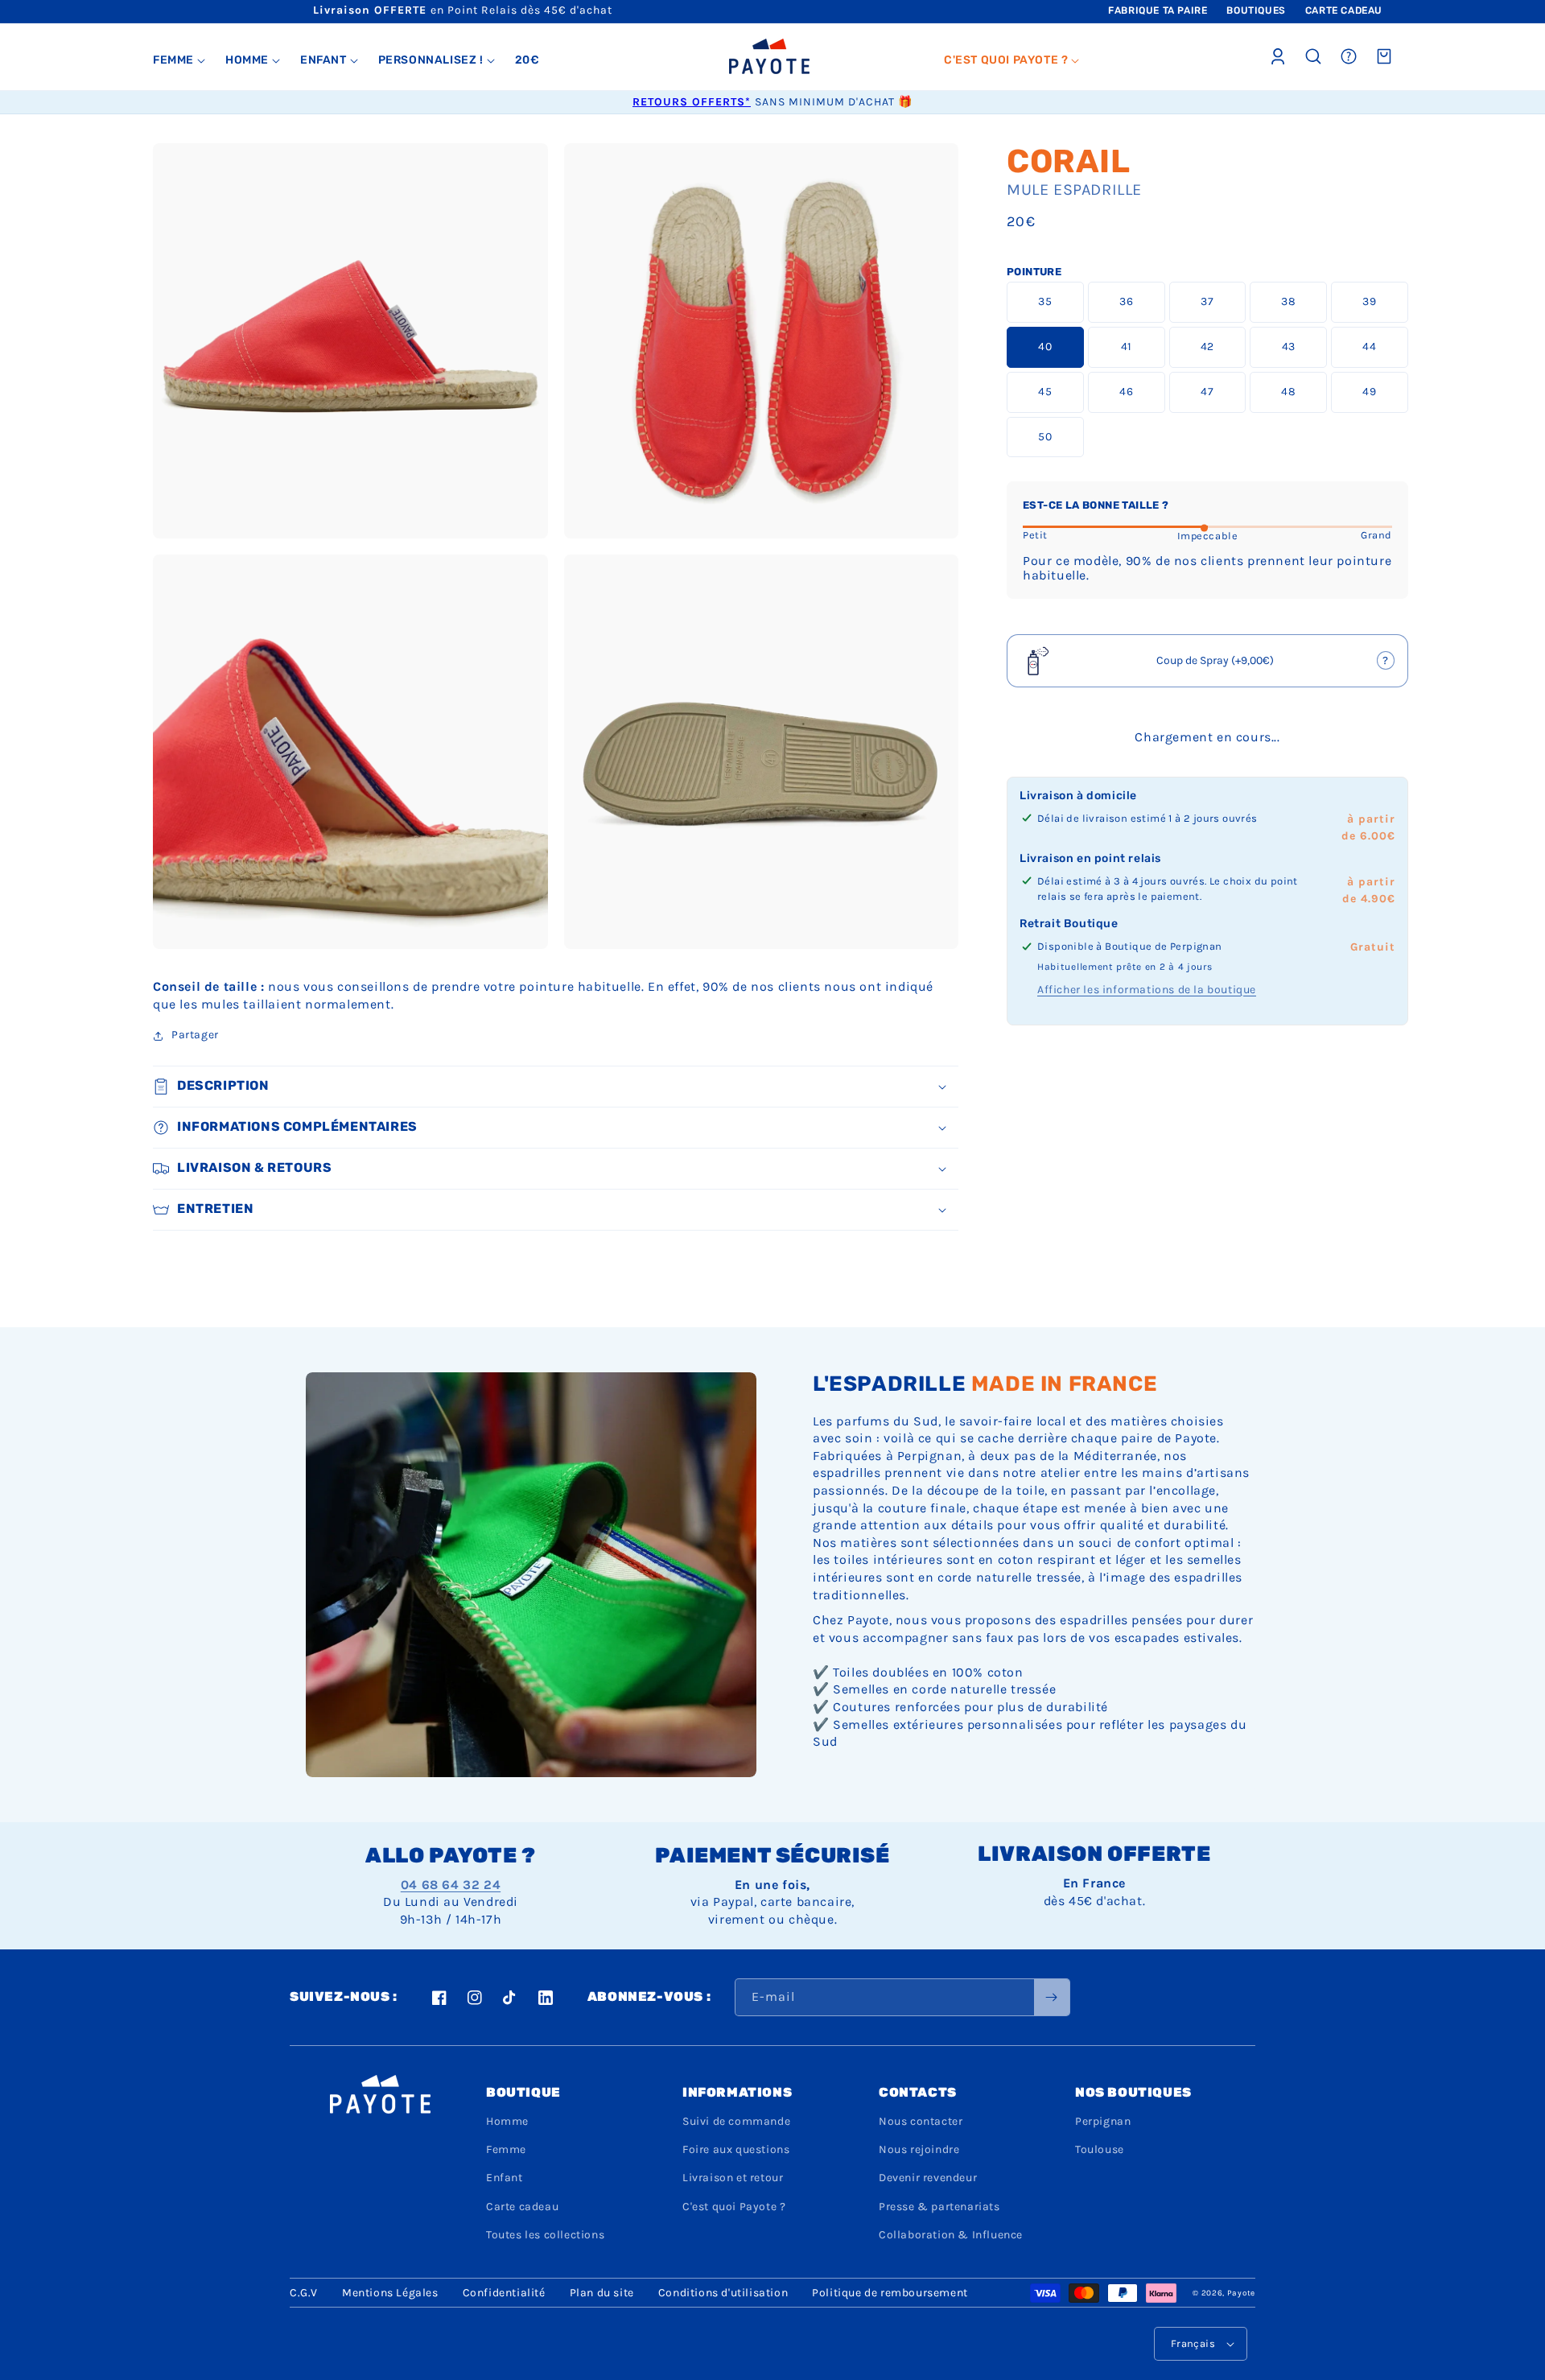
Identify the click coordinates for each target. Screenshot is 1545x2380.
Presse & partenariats (939, 2207)
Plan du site (602, 2293)
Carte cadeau (522, 2207)
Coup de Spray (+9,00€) (1208, 666)
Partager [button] (195, 1035)
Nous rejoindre (919, 2149)
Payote (1241, 2293)
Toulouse (1100, 2149)
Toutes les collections (545, 2235)
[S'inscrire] (1052, 1997)
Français (1193, 2343)
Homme (507, 2121)
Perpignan (1103, 2121)
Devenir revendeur (928, 2178)
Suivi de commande (736, 2121)
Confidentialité (504, 2293)
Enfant (505, 2178)
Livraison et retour (733, 2178)
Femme (506, 2149)
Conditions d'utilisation (723, 2293)
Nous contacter (921, 2121)
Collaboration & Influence (951, 2235)
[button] (179, 60)
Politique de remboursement (890, 2293)
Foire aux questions (736, 2149)
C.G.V (304, 2293)
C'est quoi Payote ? (734, 2207)
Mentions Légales (390, 2293)
